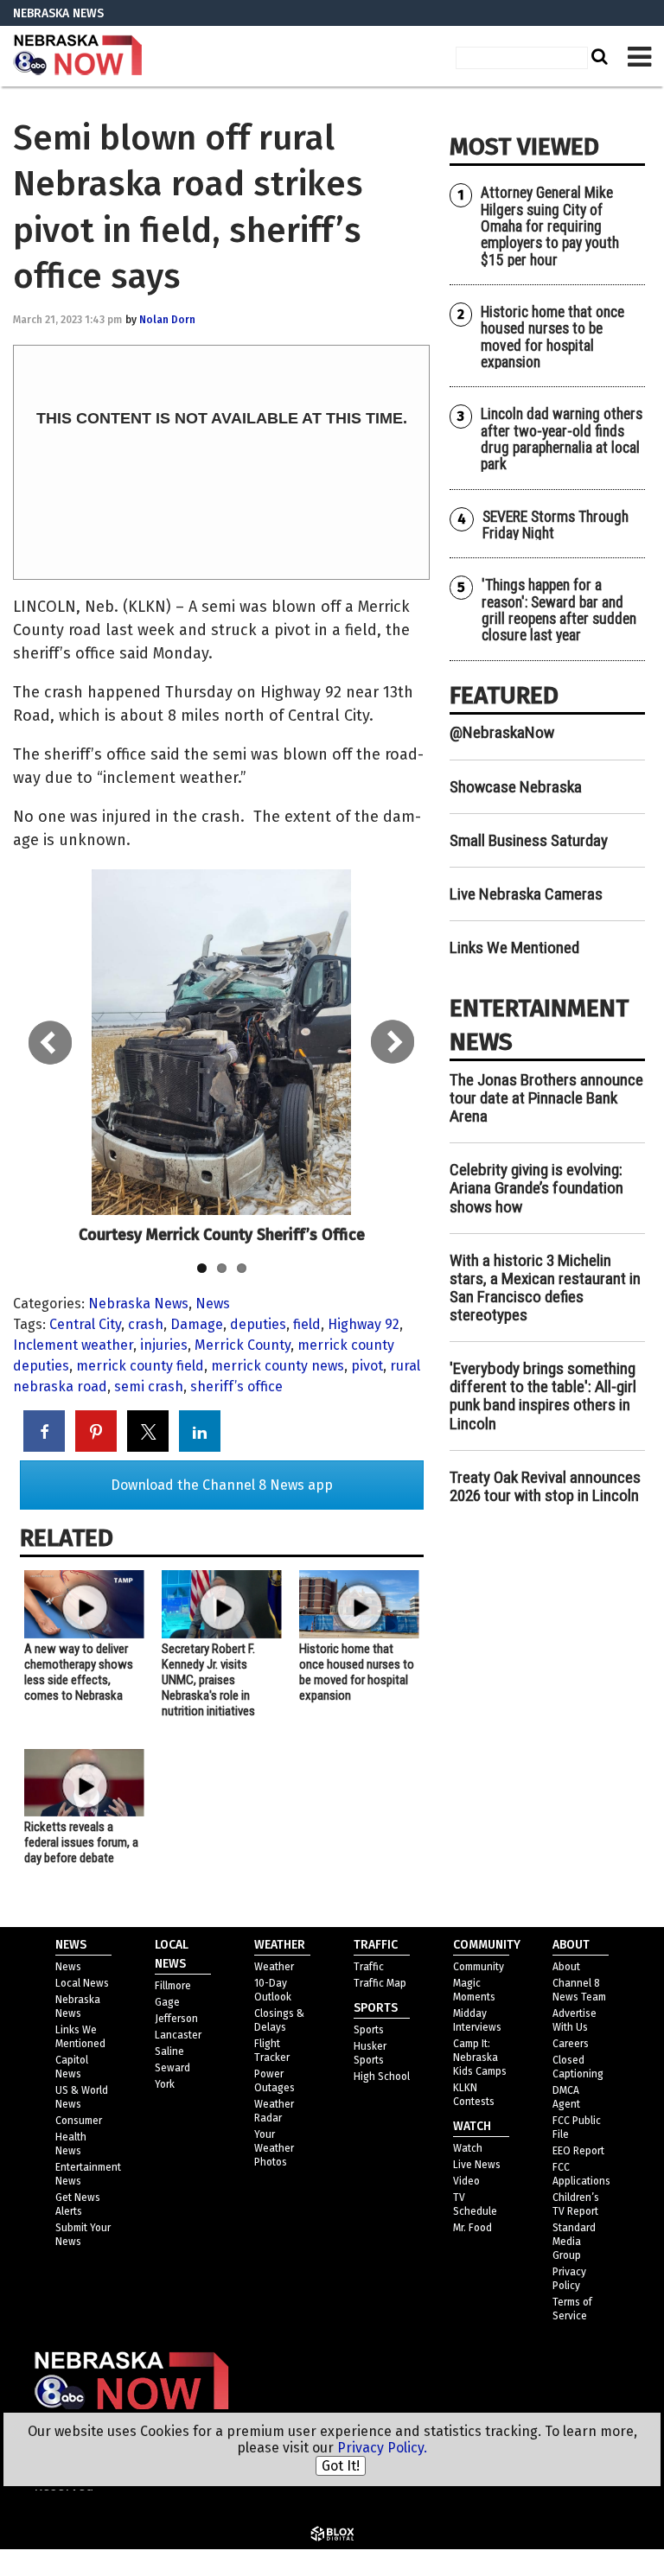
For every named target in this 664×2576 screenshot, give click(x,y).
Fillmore (173, 1986)
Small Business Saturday (529, 840)
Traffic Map (380, 1983)
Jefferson (176, 2019)
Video (466, 2181)
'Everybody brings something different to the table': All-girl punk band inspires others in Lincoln (543, 1396)
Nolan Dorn (167, 320)
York (165, 2084)
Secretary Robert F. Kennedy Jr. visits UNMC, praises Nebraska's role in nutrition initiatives (208, 1680)
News (213, 1304)
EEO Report (578, 2151)
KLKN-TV (78, 56)
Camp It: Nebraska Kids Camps (480, 2058)
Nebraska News (138, 1304)
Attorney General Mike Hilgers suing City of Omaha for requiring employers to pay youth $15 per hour (550, 226)
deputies (258, 1324)
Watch (468, 2148)
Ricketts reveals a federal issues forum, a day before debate (81, 1842)
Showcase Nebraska (516, 787)
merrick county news (278, 1366)
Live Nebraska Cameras (526, 894)
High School (382, 2077)
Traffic (369, 1967)
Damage (197, 1324)
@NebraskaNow (502, 732)
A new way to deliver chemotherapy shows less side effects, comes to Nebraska (79, 1672)
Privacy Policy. (382, 2448)
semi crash (149, 1387)
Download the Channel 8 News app (222, 1485)
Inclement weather (73, 1345)
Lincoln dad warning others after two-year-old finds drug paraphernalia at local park (562, 439)
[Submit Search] (597, 56)
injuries (164, 1345)
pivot (367, 1366)
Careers (571, 2044)
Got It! (341, 2466)
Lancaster (178, 2035)
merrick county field (140, 1366)
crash (146, 1324)
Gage (167, 2002)
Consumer (79, 2121)
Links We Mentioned (514, 948)
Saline (169, 2051)
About (566, 1967)
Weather (274, 1967)
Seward (172, 2068)
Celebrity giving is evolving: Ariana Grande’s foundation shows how (536, 1188)
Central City (85, 1324)
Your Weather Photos (274, 2148)
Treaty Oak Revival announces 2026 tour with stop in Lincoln (545, 1486)
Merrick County (243, 1345)
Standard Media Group (574, 2242)
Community (479, 1967)
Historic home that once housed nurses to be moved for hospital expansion (357, 1672)
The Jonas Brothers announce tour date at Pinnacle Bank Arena (546, 1098)
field (307, 1324)
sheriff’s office (236, 1387)
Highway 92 (364, 1324)
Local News (82, 1983)
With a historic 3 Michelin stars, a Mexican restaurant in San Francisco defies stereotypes (545, 1288)
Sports (369, 2030)
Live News (477, 2165)
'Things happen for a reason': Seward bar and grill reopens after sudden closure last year (559, 610)
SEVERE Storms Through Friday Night (555, 525)
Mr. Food (472, 2228)
